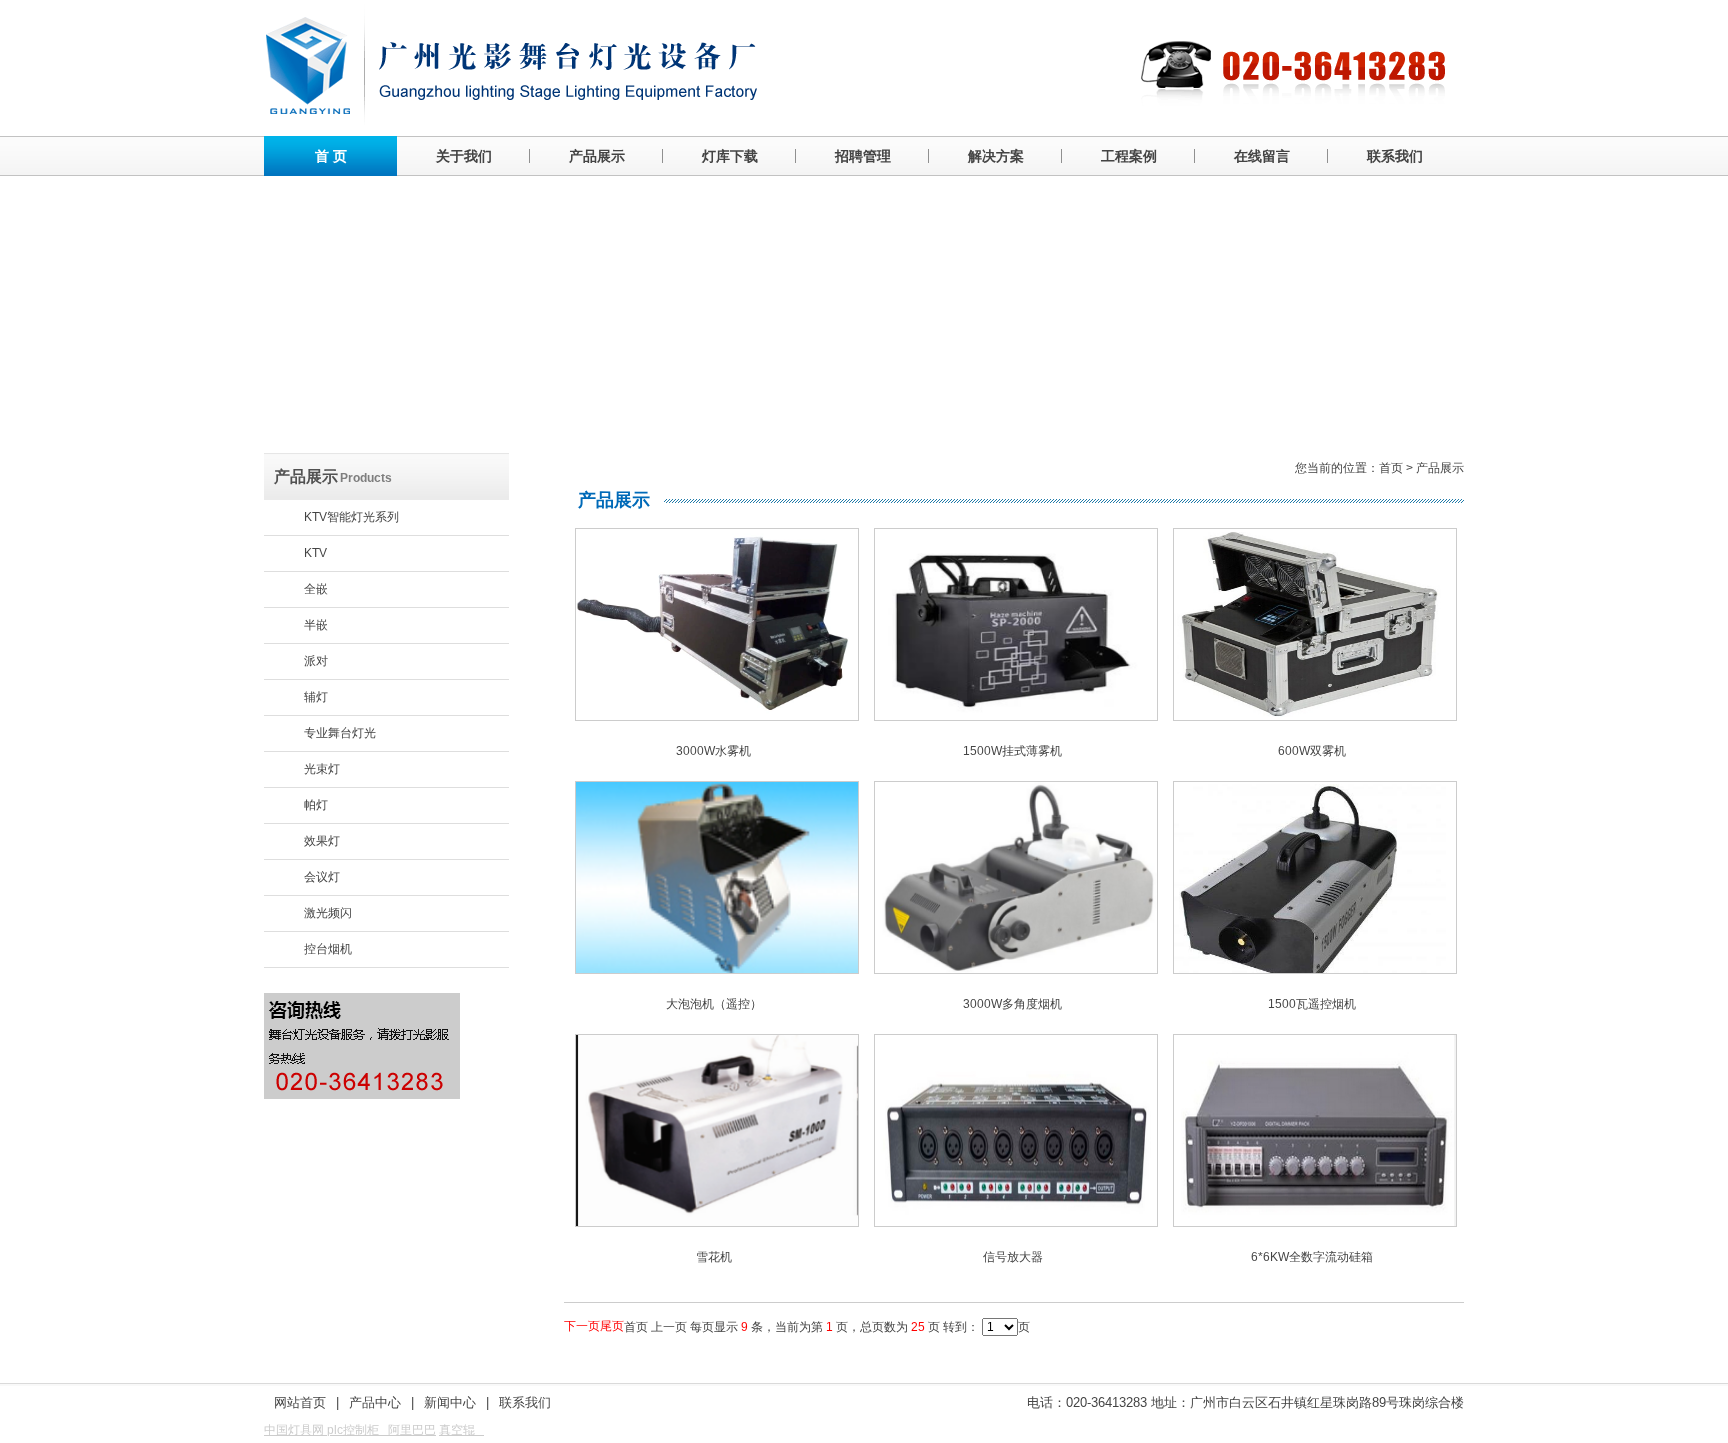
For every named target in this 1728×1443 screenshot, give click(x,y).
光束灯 (322, 769)
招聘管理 (863, 156)
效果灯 (322, 841)
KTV (315, 553)
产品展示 (597, 156)
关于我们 (464, 156)
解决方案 (996, 156)
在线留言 (1262, 156)
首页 (1391, 468)
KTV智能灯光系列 (351, 517)
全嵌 (316, 589)
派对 (316, 661)
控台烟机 (328, 949)
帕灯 (316, 805)
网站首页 (300, 1402)
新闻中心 (450, 1402)
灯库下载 (730, 156)
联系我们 (1395, 156)
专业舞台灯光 (340, 733)
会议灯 (322, 877)
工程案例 (1129, 156)
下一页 (582, 1326)
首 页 (331, 156)
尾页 (612, 1326)
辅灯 (316, 697)
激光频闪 (328, 913)
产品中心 (375, 1402)
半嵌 (316, 625)
